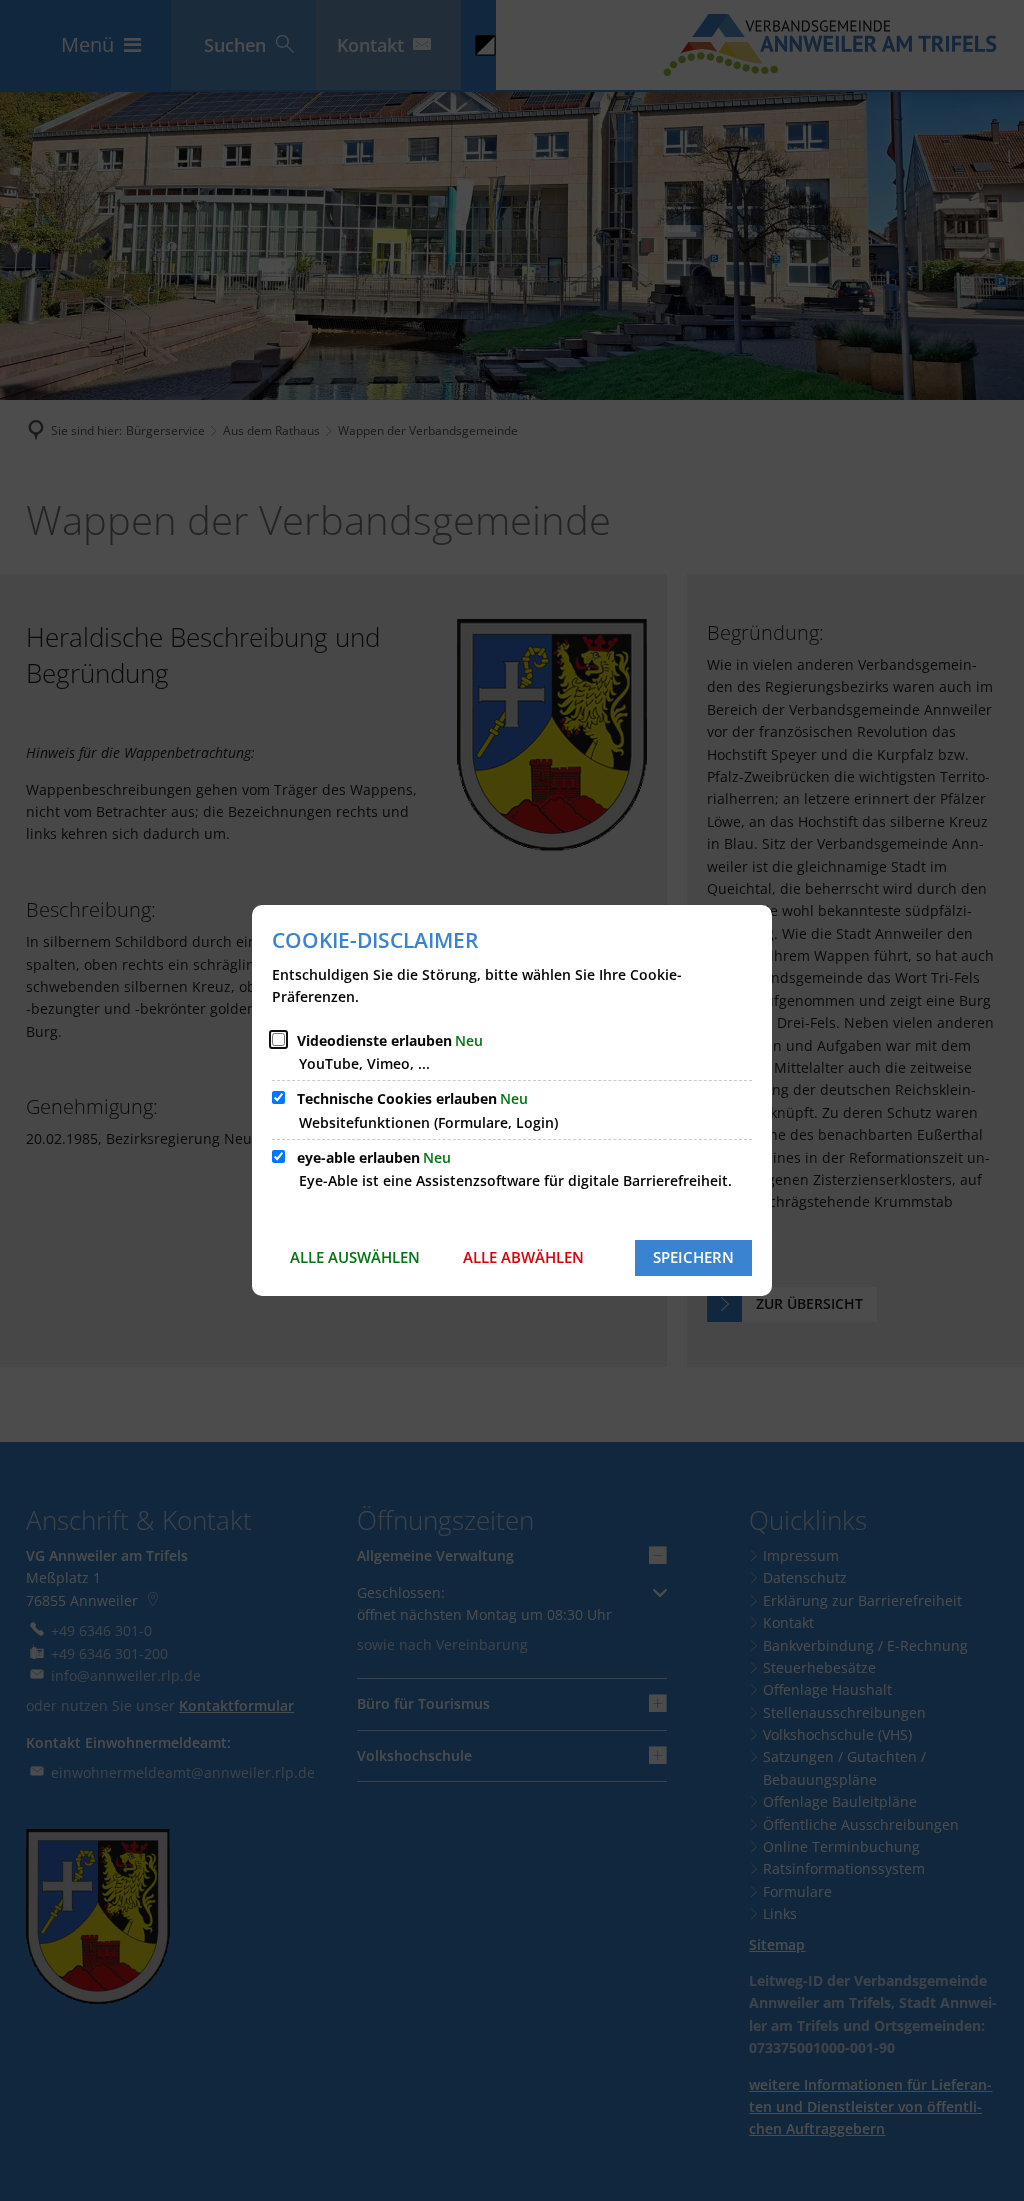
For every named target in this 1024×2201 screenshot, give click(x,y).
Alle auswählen (355, 1257)
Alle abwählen (523, 1257)
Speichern (693, 1257)
